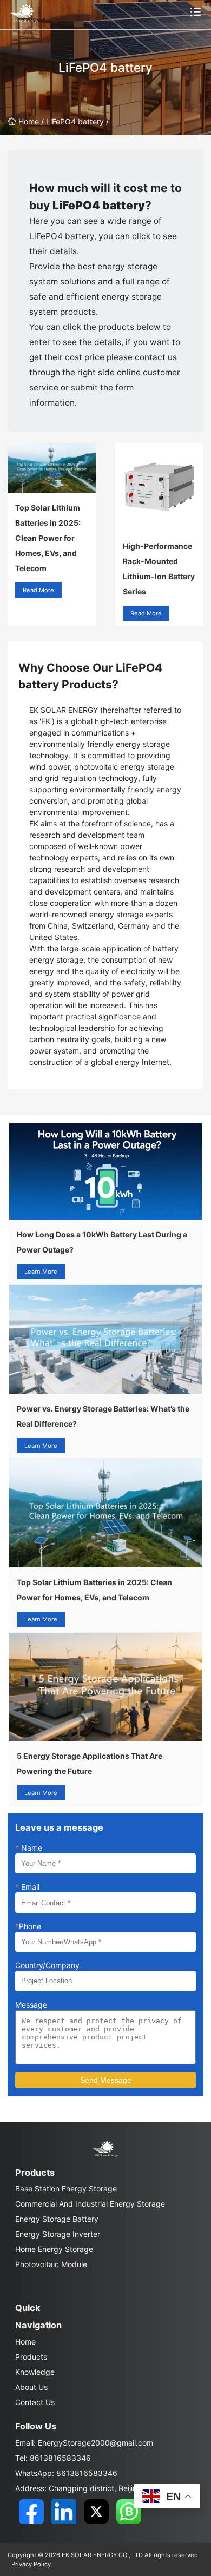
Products (31, 2357)
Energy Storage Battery (57, 2219)
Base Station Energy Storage (66, 2188)
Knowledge (35, 2372)
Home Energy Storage (54, 2249)
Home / (32, 121)
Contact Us (35, 2402)
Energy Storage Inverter (58, 2234)
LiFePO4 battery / (77, 121)
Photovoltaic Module (51, 2264)
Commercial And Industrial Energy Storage (90, 2204)
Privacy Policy (31, 2564)
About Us (31, 2387)
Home (25, 2342)
